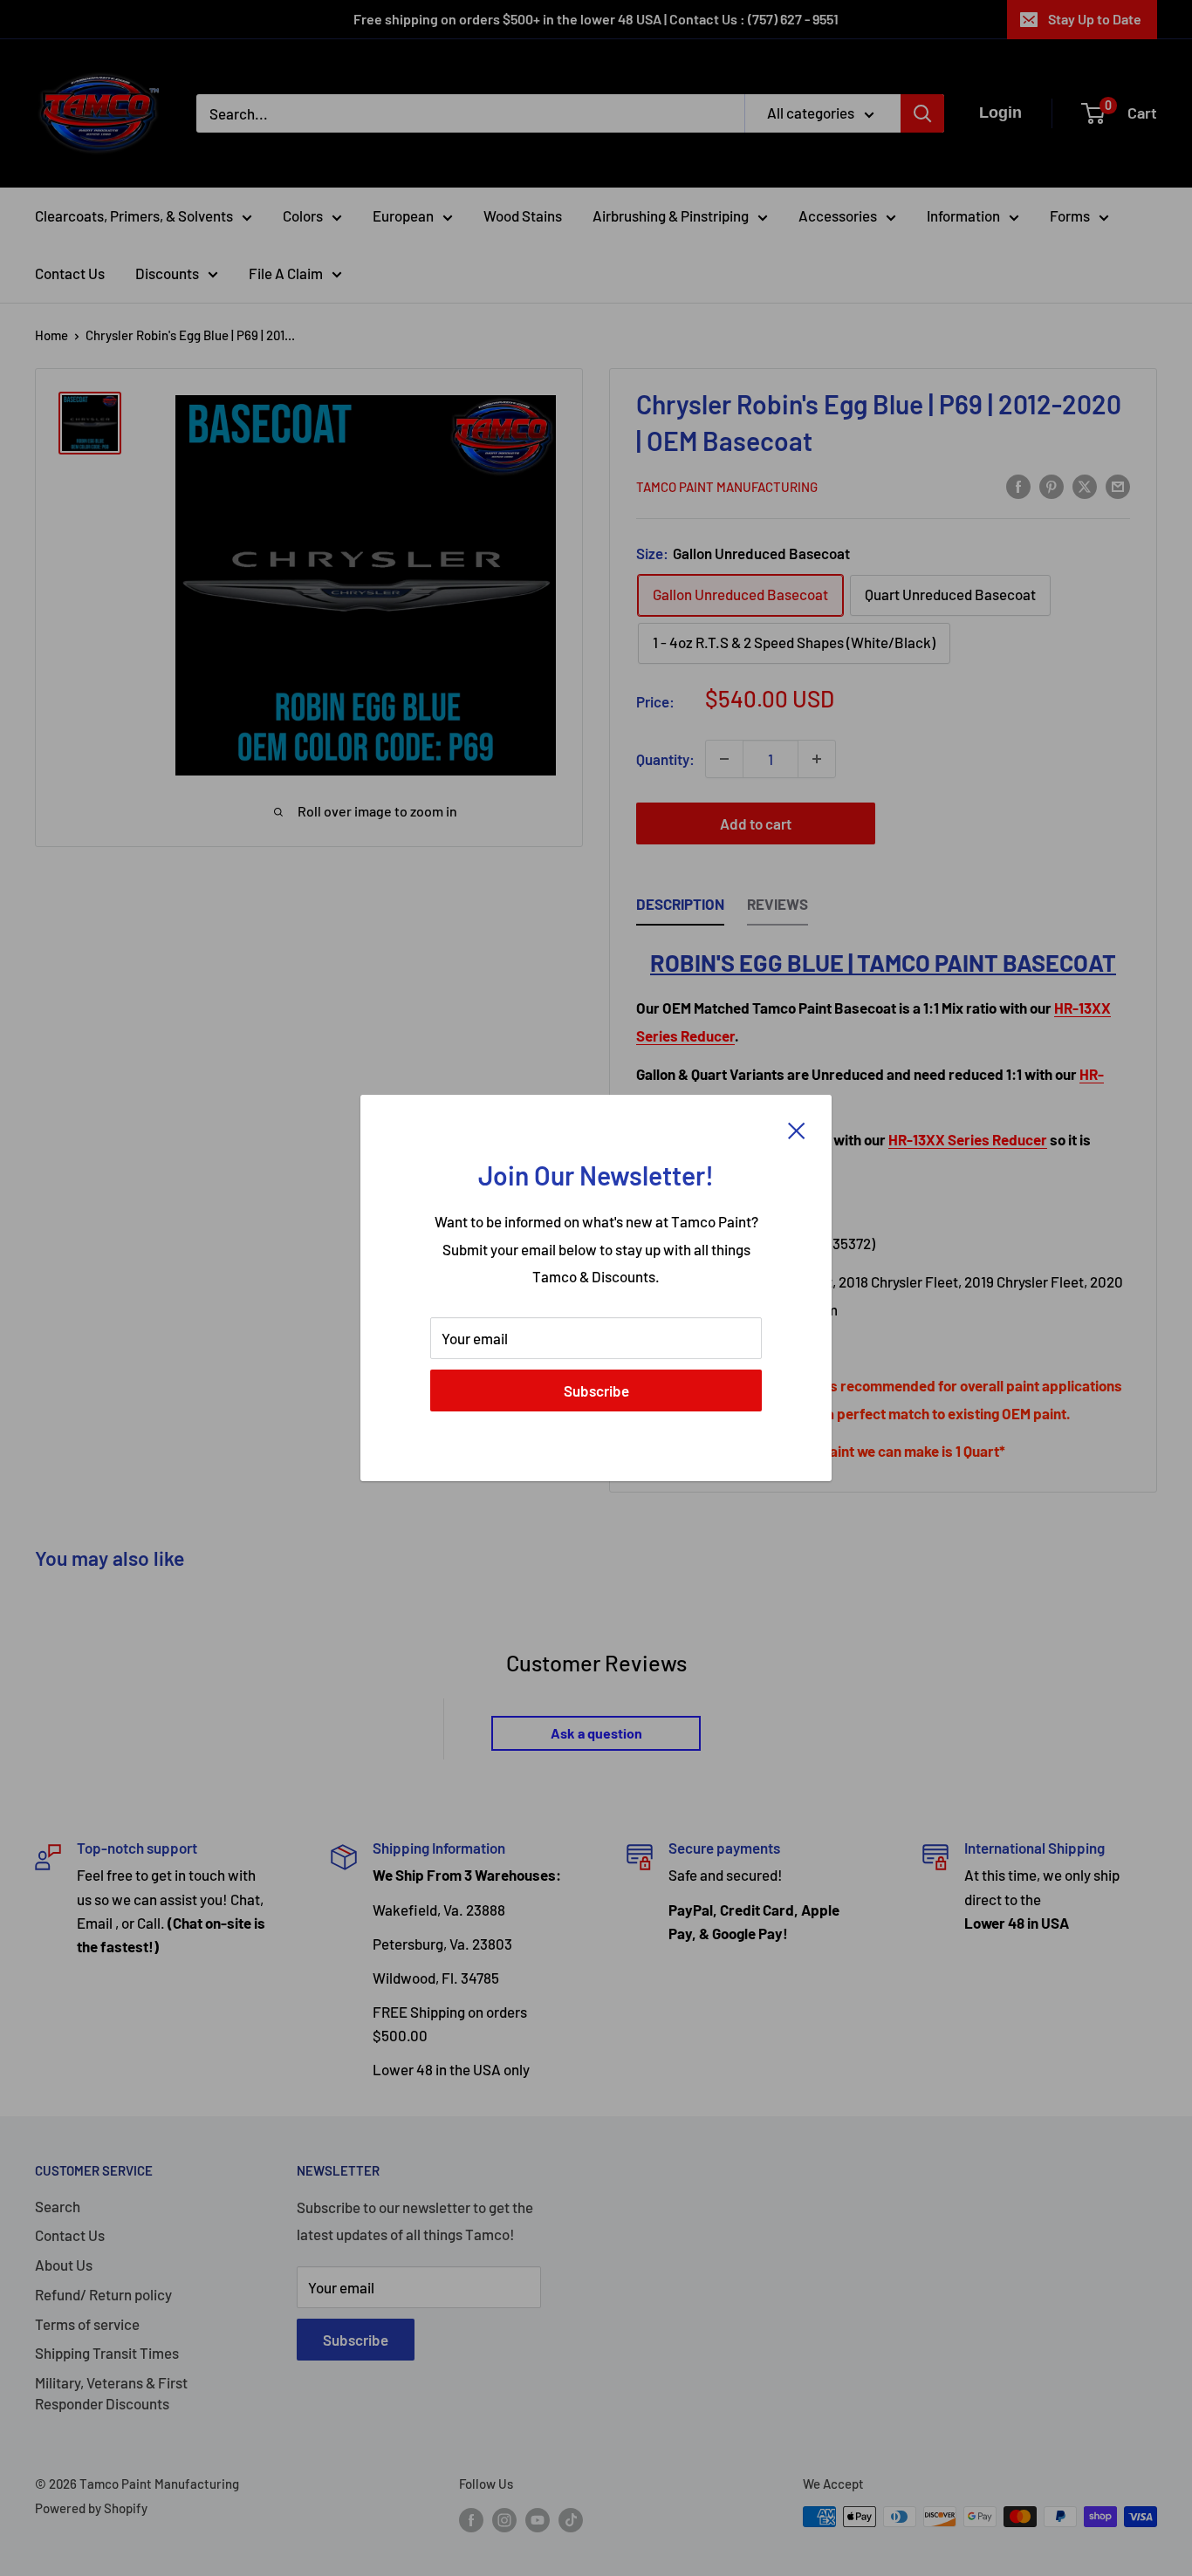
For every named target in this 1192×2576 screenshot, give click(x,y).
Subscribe (596, 1390)
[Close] (797, 1130)
